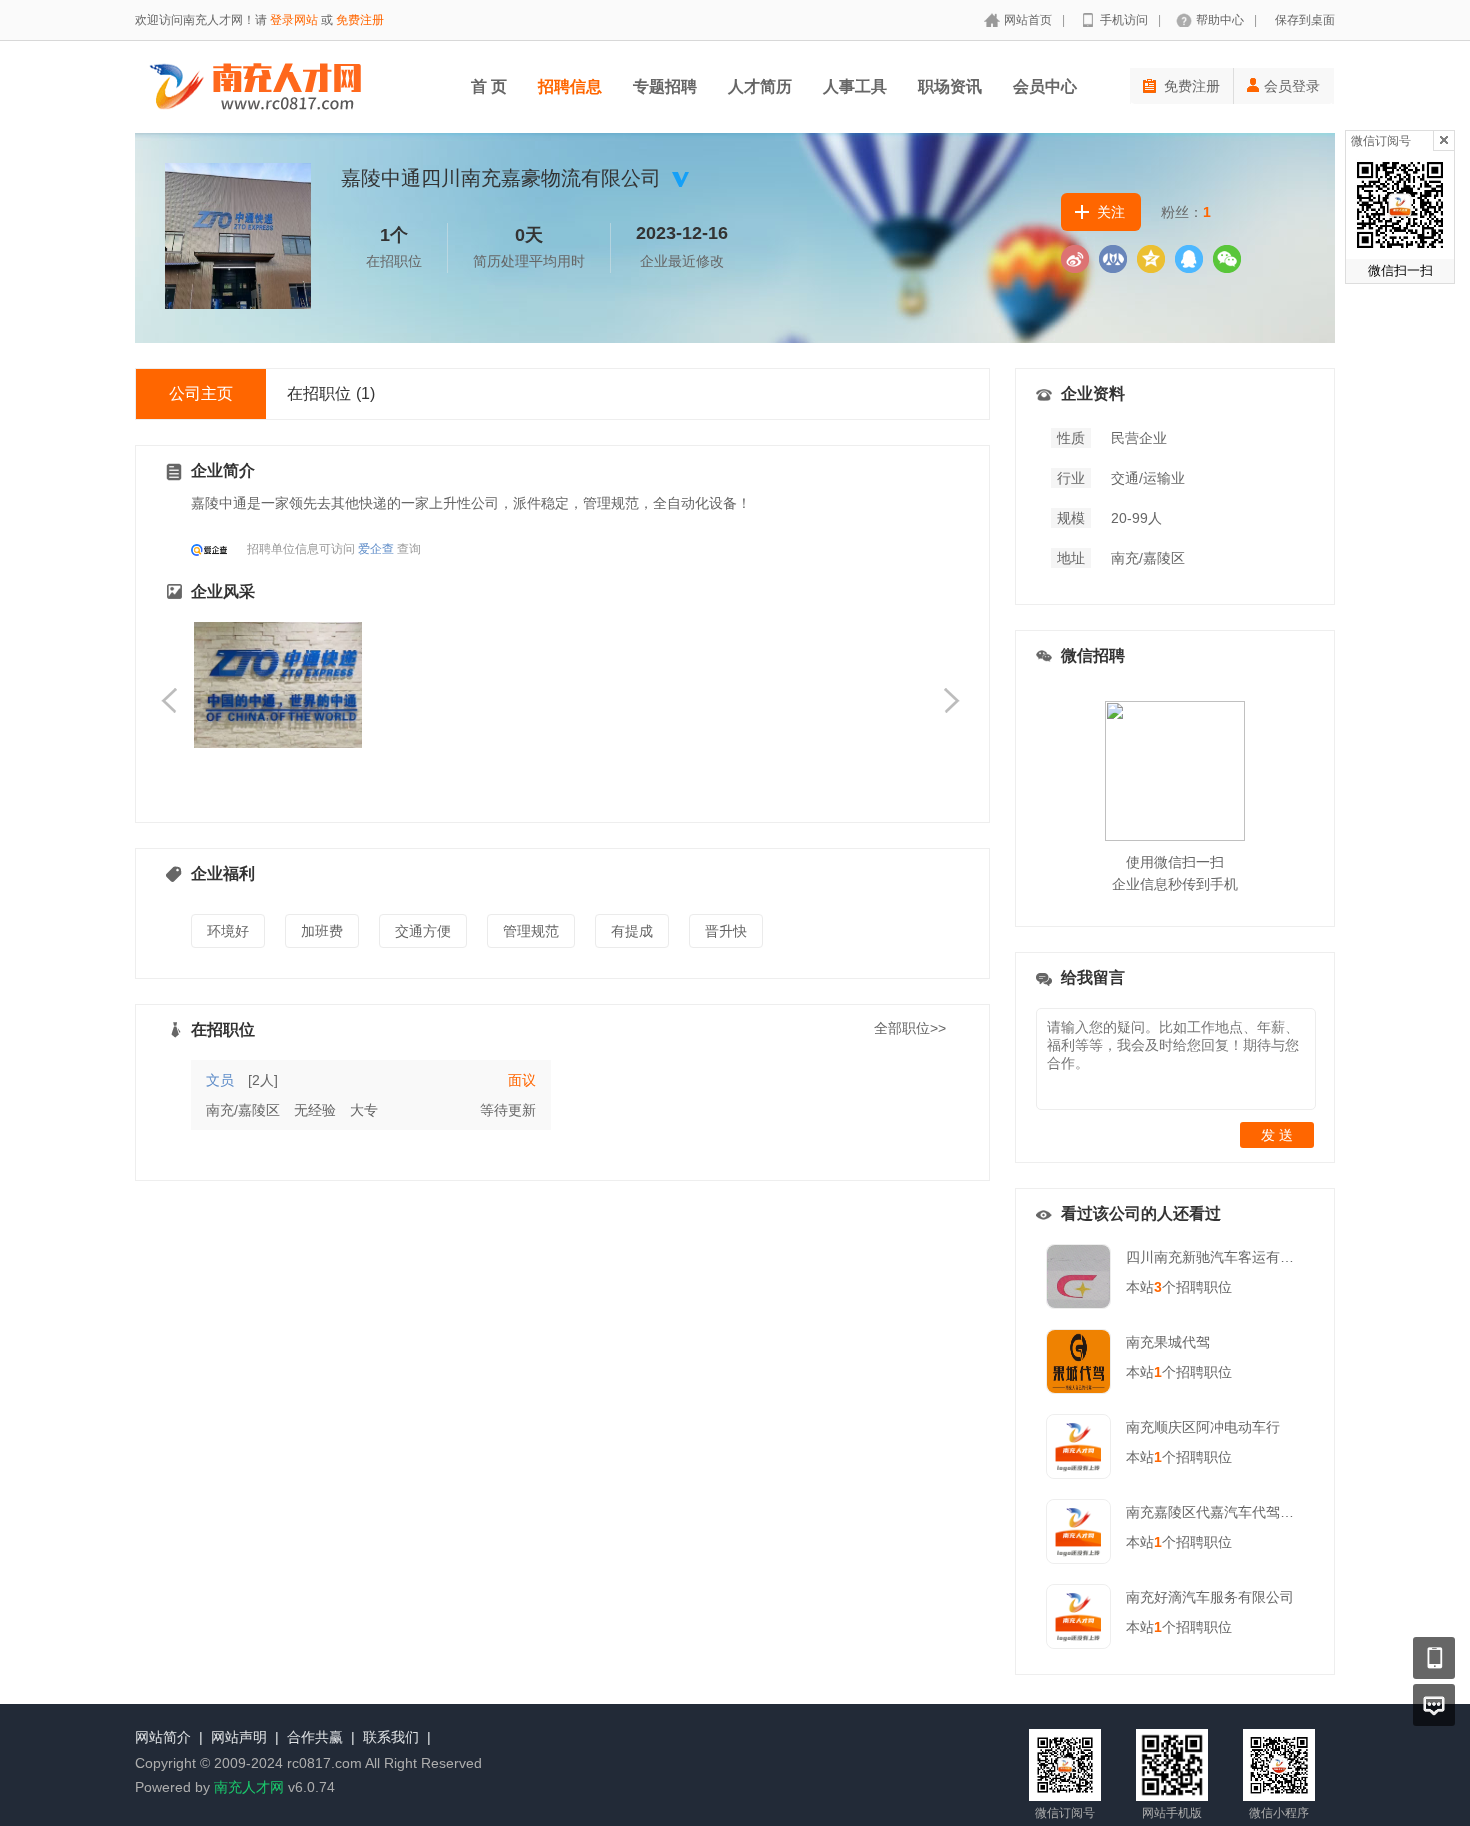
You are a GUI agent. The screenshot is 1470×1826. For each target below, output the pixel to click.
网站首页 (1028, 20)
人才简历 (760, 86)
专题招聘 (665, 86)
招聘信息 (570, 86)
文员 (220, 1080)
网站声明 (239, 1737)
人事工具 (855, 86)
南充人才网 (249, 1787)
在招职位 (331, 393)
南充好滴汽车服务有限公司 (1210, 1597)
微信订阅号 (1381, 141)
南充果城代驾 (1168, 1342)
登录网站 (294, 20)
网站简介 (163, 1737)
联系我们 (391, 1737)
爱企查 (376, 549)
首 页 (489, 86)
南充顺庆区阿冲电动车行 (1203, 1427)
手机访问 (1124, 20)
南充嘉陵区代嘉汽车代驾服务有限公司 (1245, 1512)
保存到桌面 (1305, 20)
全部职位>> (910, 1028)
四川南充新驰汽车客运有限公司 (1224, 1257)
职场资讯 (950, 86)
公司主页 (201, 393)
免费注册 (360, 20)
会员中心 (1045, 86)
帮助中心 (1220, 20)
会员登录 (1292, 86)
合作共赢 (315, 1737)
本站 (1144, 1287)
